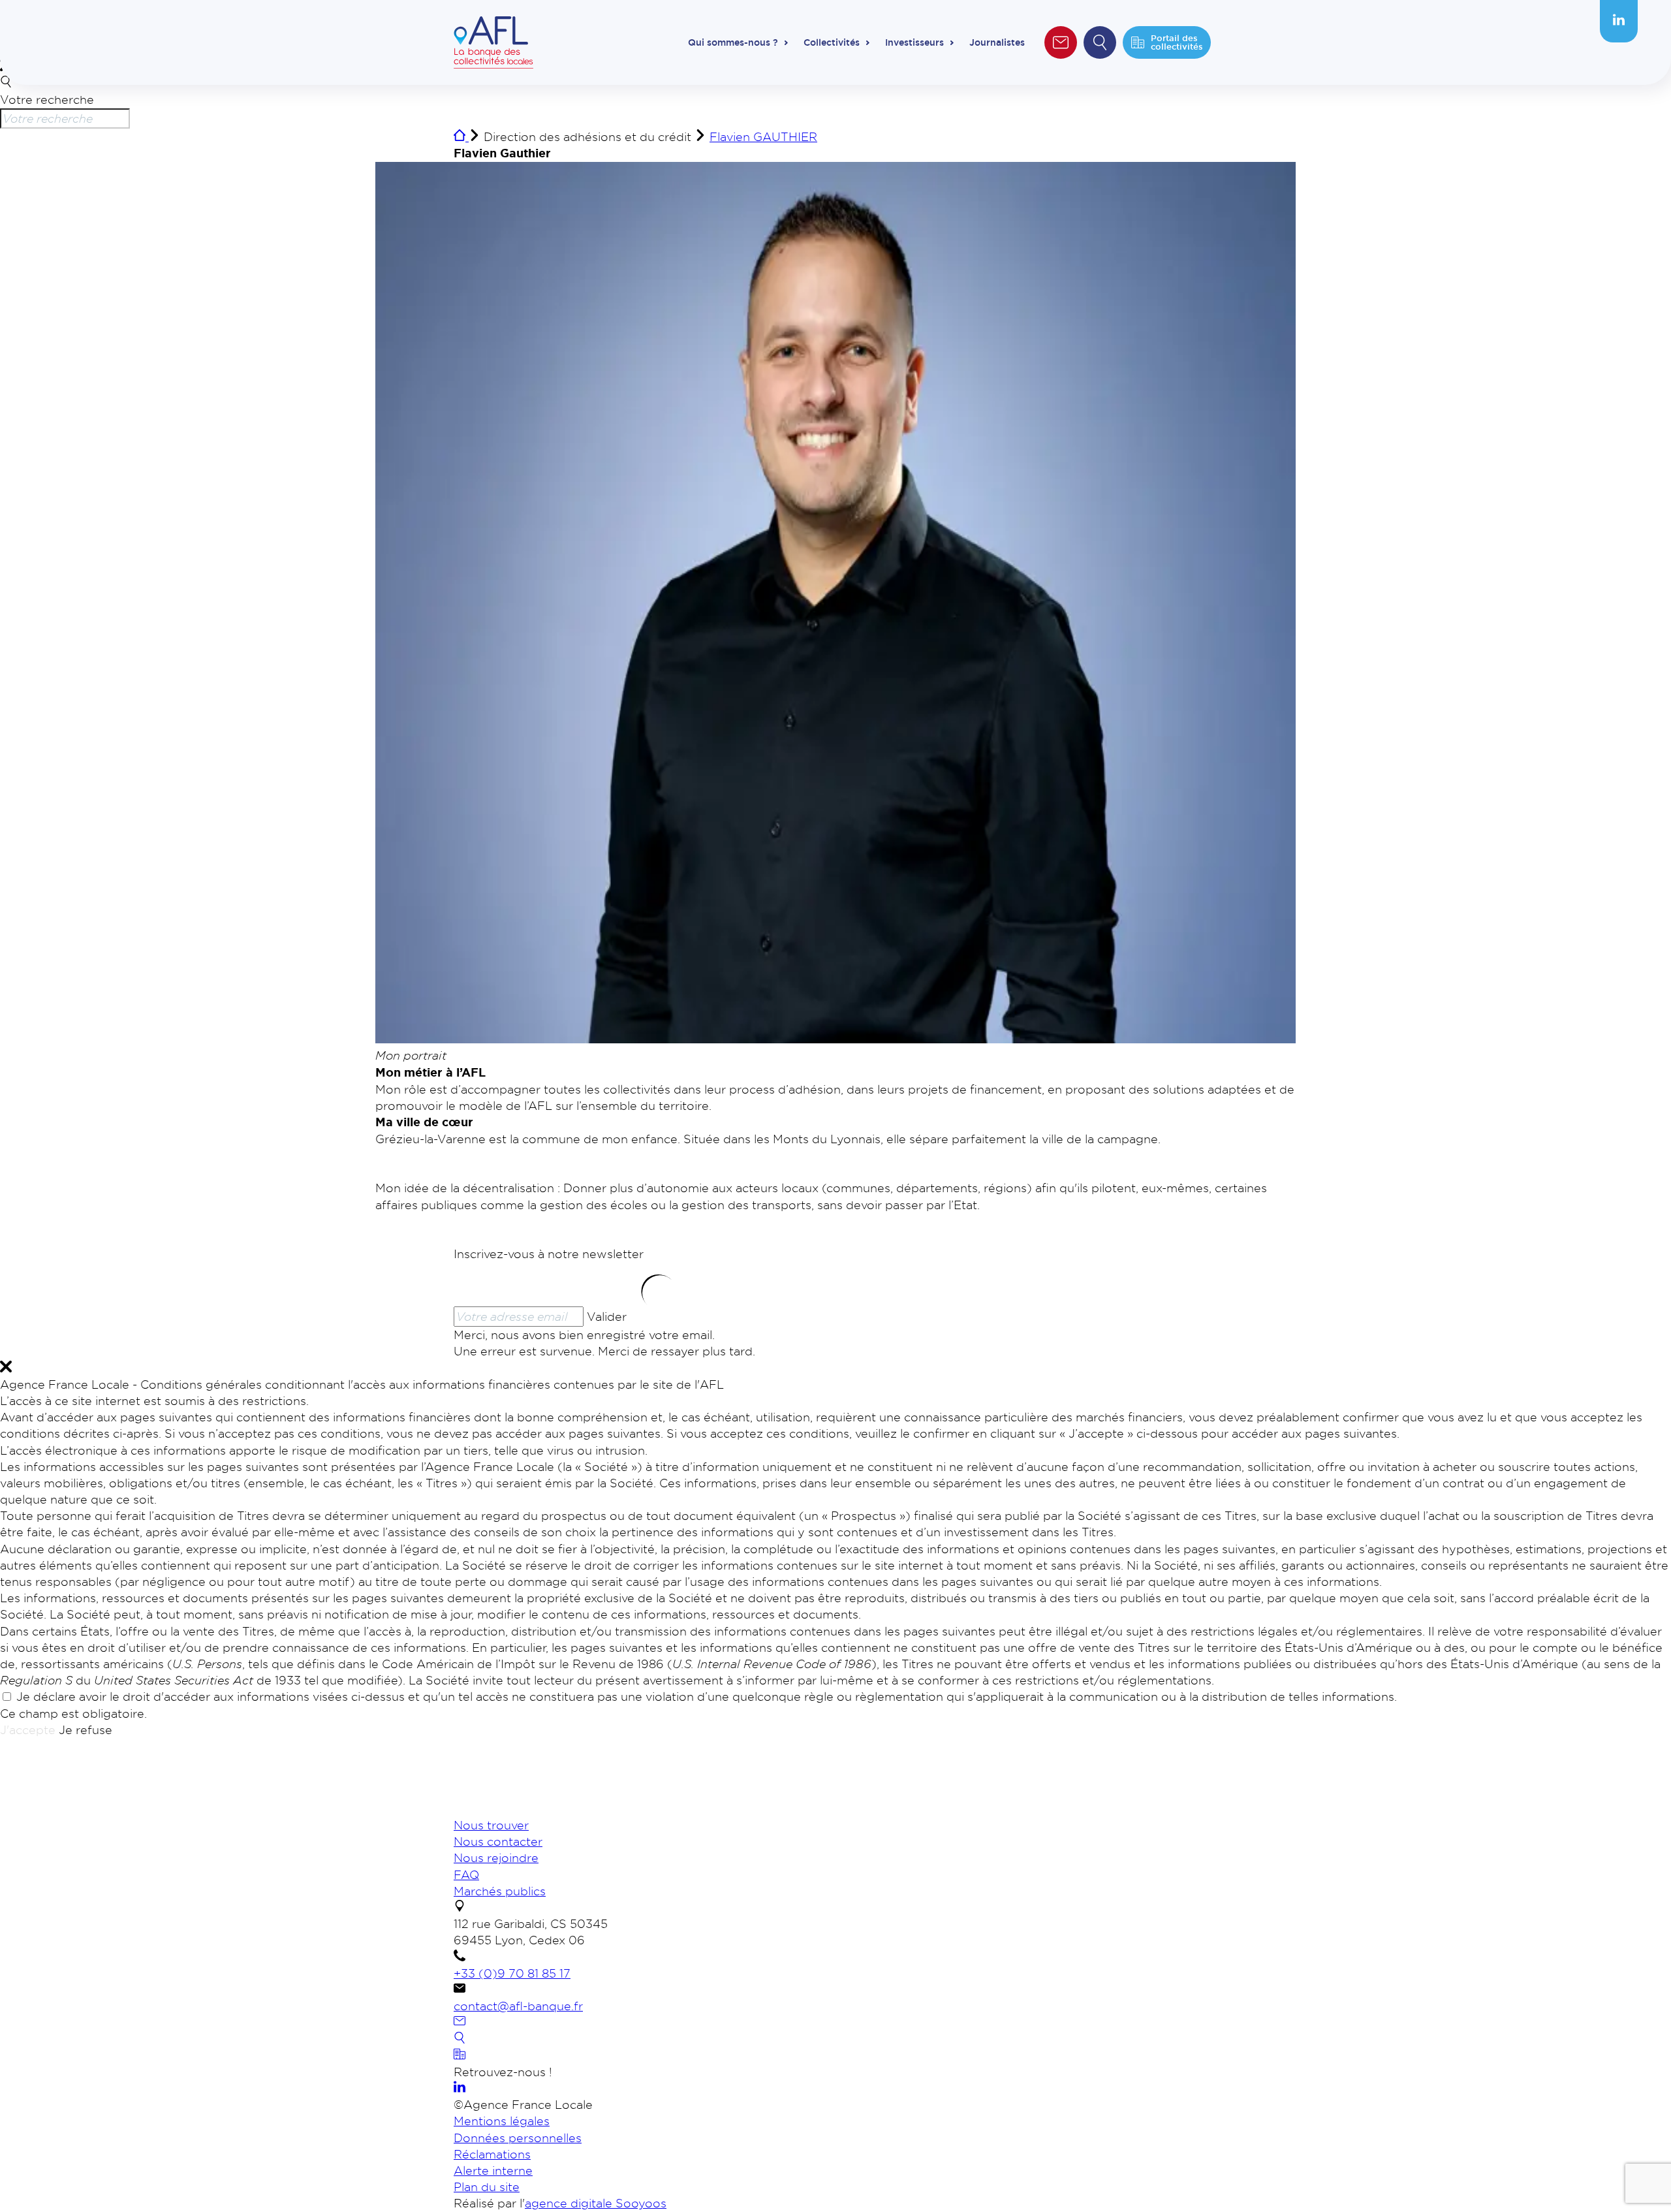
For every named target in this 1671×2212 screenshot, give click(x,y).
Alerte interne (493, 2170)
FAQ (466, 1874)
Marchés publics (500, 1891)
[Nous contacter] (460, 2022)
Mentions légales (502, 2121)
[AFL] (522, 1809)
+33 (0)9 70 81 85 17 (512, 1973)
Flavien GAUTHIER (763, 136)
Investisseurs (914, 42)
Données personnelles (518, 2138)
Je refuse (86, 1730)
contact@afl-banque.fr (518, 2006)
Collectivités (832, 42)
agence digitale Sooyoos (596, 2203)
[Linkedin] (1619, 21)
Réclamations (492, 2154)
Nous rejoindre (496, 1857)
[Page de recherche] (460, 2039)
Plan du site (487, 2187)
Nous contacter (498, 1841)
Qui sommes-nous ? (733, 42)
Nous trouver (491, 1825)
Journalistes (997, 42)
